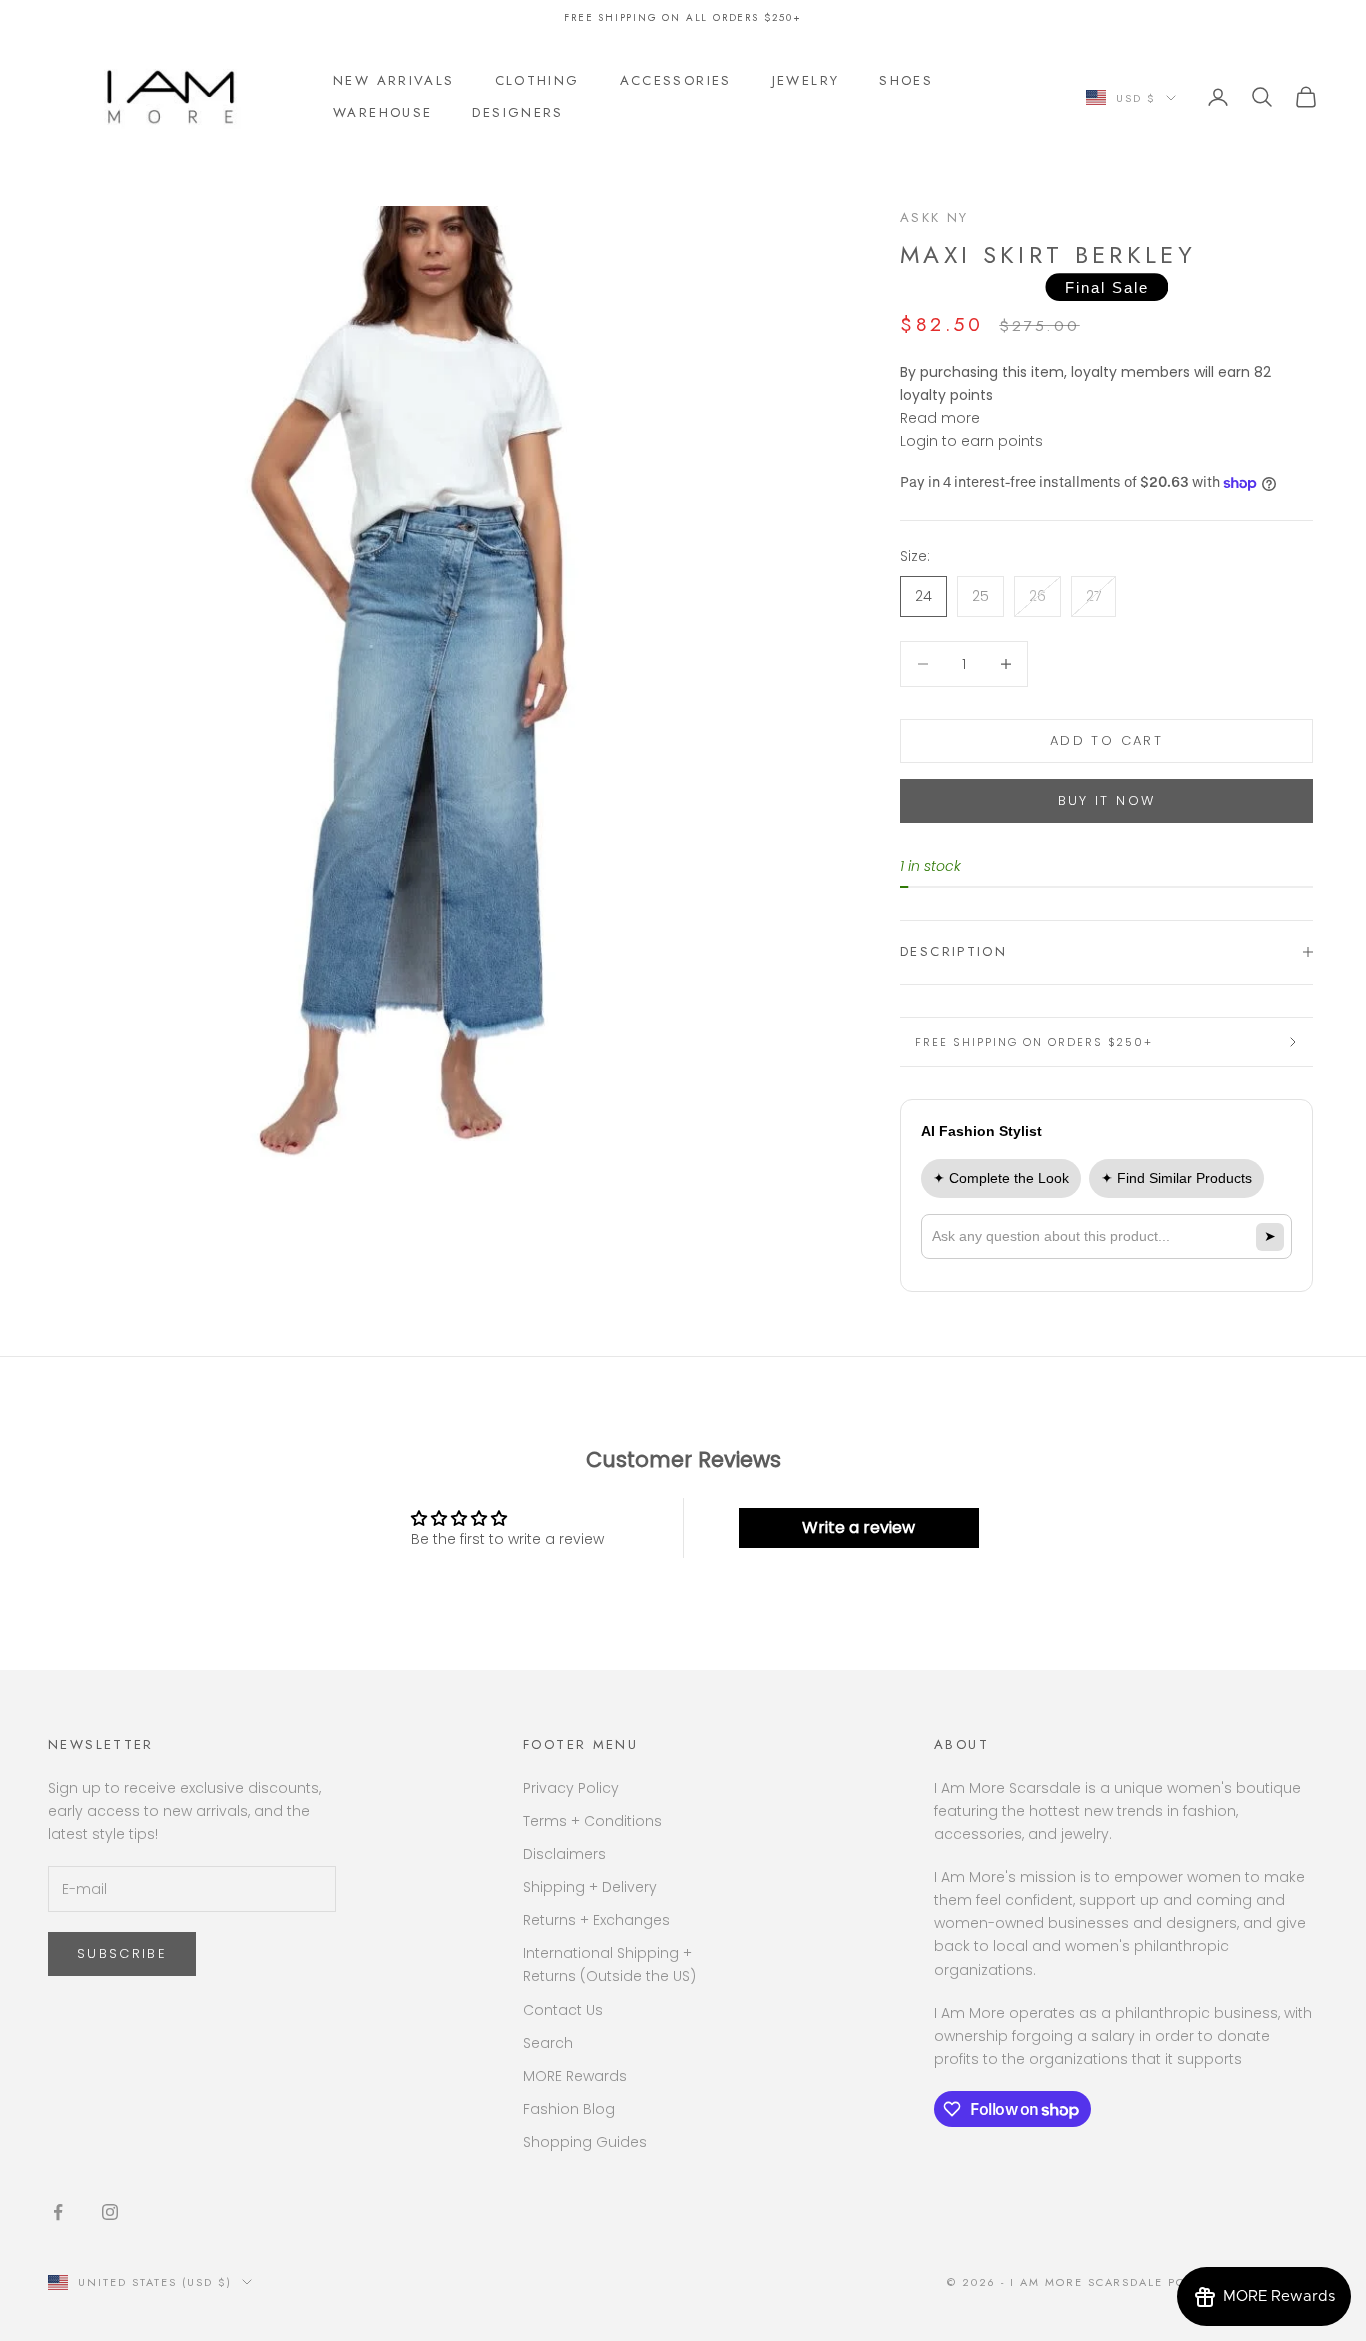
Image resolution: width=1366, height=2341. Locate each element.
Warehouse (382, 112)
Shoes (906, 80)
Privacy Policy (571, 1788)
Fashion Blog (569, 2109)
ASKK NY (934, 217)
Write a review (858, 1527)
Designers (517, 112)
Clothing (537, 80)
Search (548, 2043)
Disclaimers (564, 1854)
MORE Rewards (575, 2076)
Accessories (676, 80)
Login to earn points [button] (971, 441)
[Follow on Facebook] (58, 2212)
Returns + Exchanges (596, 1920)
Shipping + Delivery (590, 1887)
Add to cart (1106, 740)
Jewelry (806, 80)
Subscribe (122, 1953)
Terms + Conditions (592, 1821)
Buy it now (1106, 800)
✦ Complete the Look (1001, 1178)
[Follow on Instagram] (110, 2212)
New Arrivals (394, 80)
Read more (940, 418)
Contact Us (563, 2010)
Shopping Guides (585, 2142)
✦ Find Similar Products (1176, 1178)
